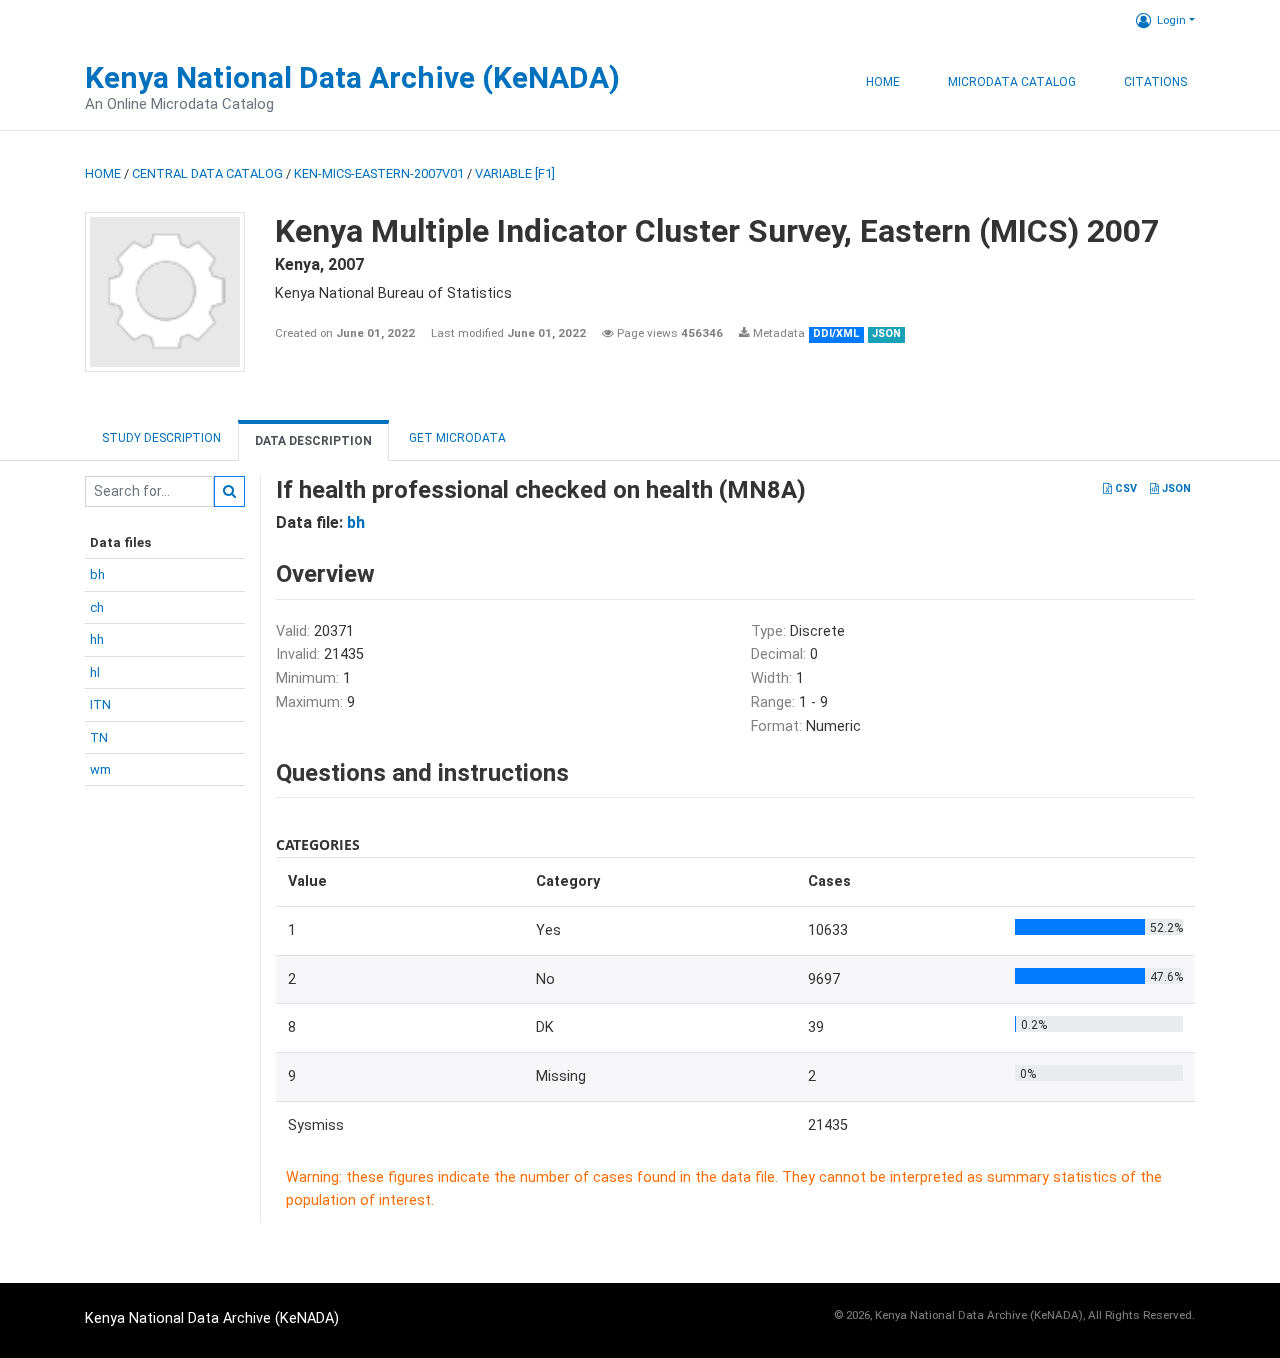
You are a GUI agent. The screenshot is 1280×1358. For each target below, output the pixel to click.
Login (1171, 20)
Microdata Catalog (1012, 82)
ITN (100, 704)
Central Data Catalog (207, 173)
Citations (1155, 82)
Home (883, 82)
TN (99, 737)
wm (100, 769)
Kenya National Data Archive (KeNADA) (352, 77)
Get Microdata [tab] (456, 438)
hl (95, 672)
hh (97, 639)
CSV (1124, 488)
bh (97, 574)
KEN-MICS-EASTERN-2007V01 (379, 173)
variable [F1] (515, 173)
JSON (1175, 488)
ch (97, 607)
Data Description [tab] (313, 441)
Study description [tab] (161, 438)
